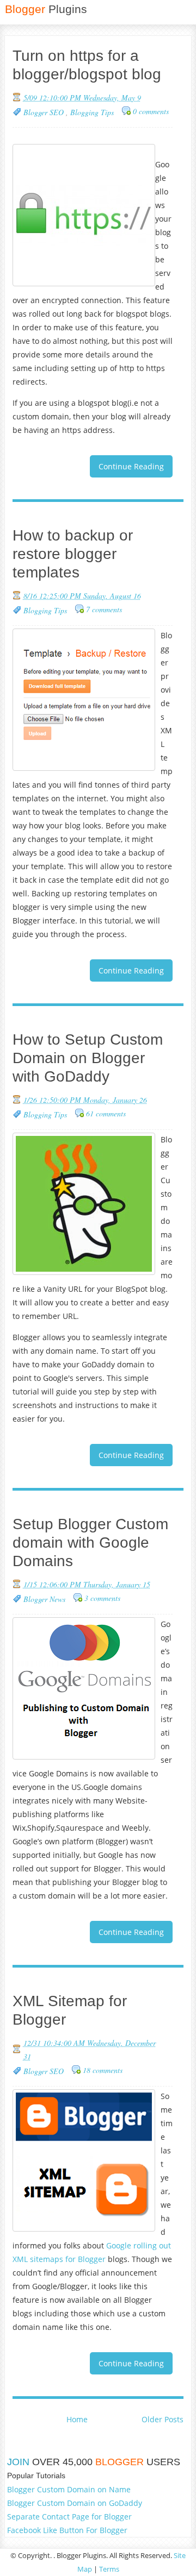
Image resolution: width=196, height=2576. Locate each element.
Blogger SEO (45, 112)
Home (77, 2419)
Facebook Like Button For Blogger (67, 2530)
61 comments (106, 1113)
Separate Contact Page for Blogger (69, 2517)
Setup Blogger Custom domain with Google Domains (90, 1543)
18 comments (103, 2070)
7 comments (104, 609)
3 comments (102, 1598)
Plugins (46, 9)
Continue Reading (131, 466)
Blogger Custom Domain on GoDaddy (75, 2503)
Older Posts (163, 2419)
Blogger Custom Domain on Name (69, 2489)
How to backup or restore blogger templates (73, 554)
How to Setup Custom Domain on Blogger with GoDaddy (88, 1058)
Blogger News (44, 1599)
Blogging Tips (92, 112)
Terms (109, 2569)
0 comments (151, 111)
